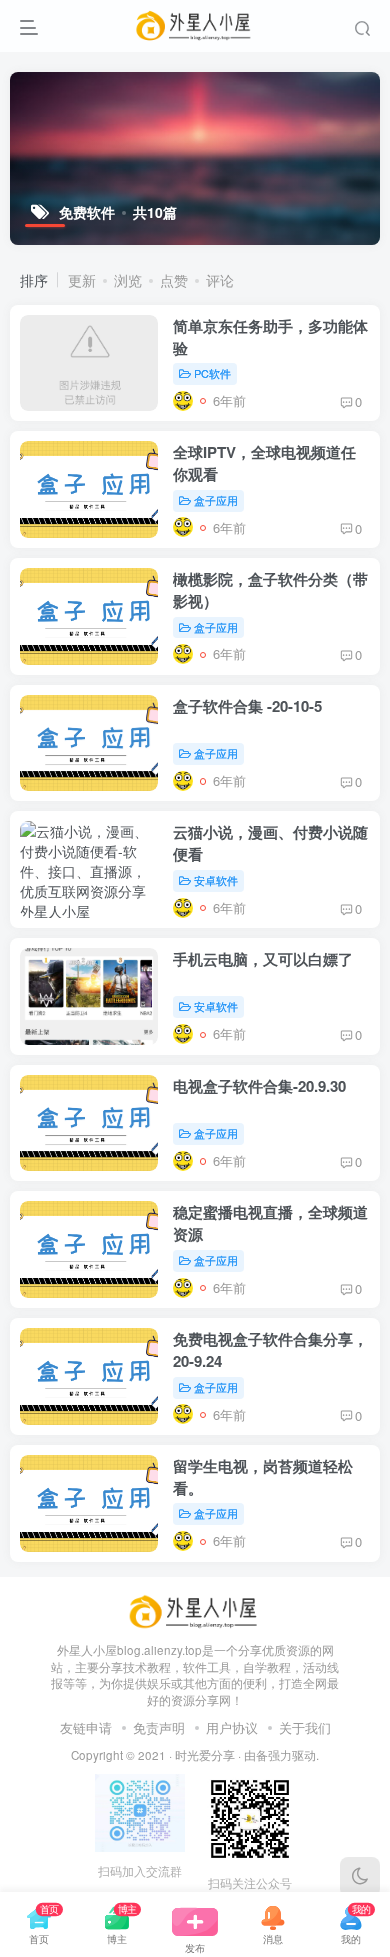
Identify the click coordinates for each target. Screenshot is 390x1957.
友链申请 (86, 1727)
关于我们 (305, 1727)
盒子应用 (216, 500)
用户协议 (232, 1727)
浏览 (128, 280)
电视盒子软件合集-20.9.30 (259, 1086)
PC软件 (212, 373)
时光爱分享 (205, 1755)
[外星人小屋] (195, 1609)
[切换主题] (360, 1877)
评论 (220, 280)
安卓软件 (216, 880)
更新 (82, 280)
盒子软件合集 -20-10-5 (247, 706)
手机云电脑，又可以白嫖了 (263, 959)
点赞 (174, 280)
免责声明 (159, 1727)
